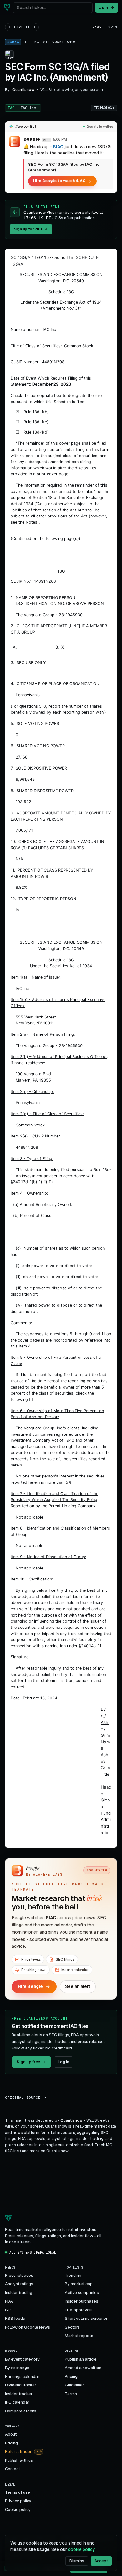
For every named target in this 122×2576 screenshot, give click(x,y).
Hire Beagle (30, 1986)
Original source (23, 2098)
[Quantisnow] (7, 8)
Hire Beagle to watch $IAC (59, 181)
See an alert (78, 1986)
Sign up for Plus (28, 229)
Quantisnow (64, 42)
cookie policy (81, 2549)
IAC (23, 108)
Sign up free (28, 2062)
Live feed (25, 27)
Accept (101, 2561)
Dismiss (77, 2561)
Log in (64, 2062)
